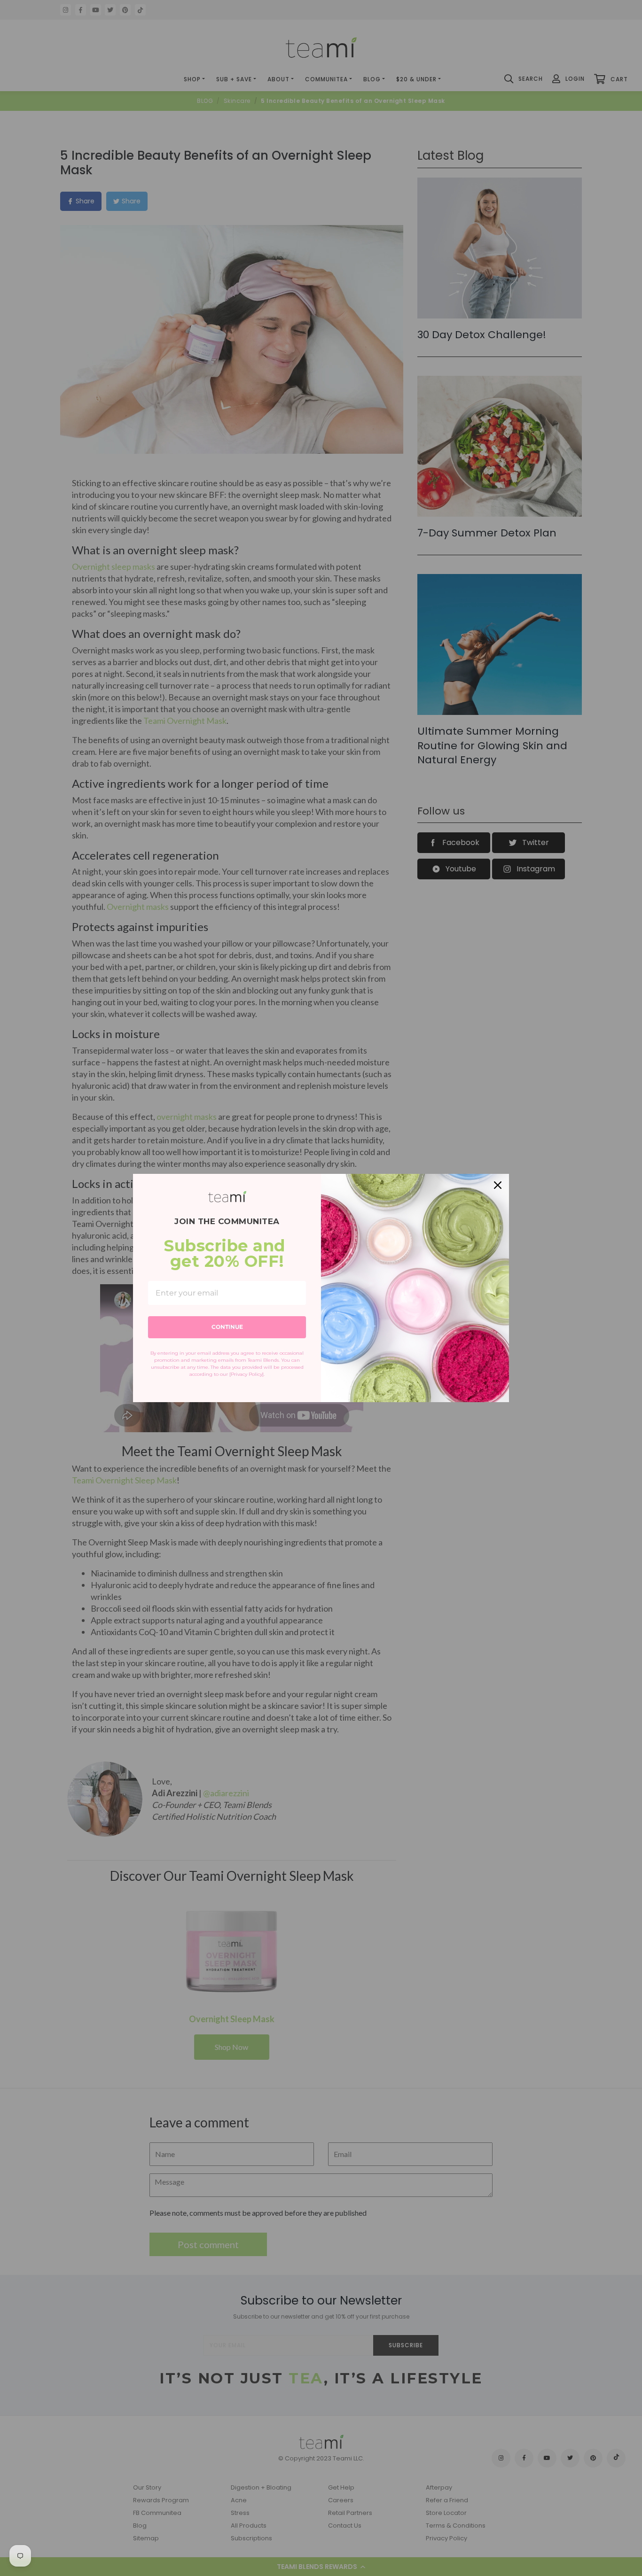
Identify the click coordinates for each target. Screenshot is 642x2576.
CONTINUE (227, 1327)
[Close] (498, 1185)
